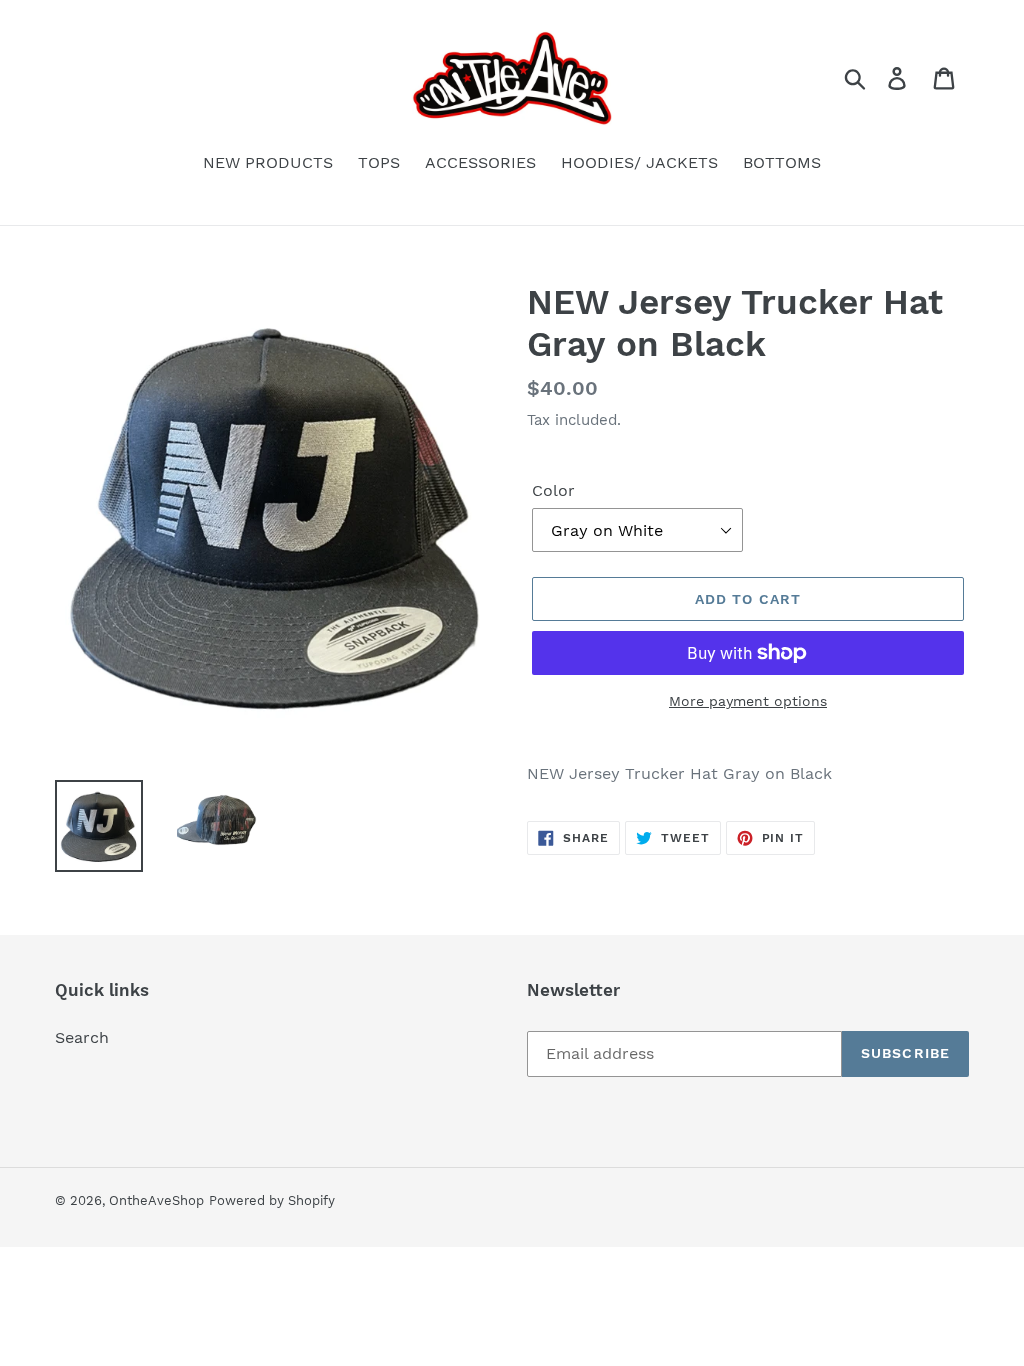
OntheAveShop (156, 1200)
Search (82, 1037)
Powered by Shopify (272, 1200)
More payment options (748, 701)
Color (553, 490)
